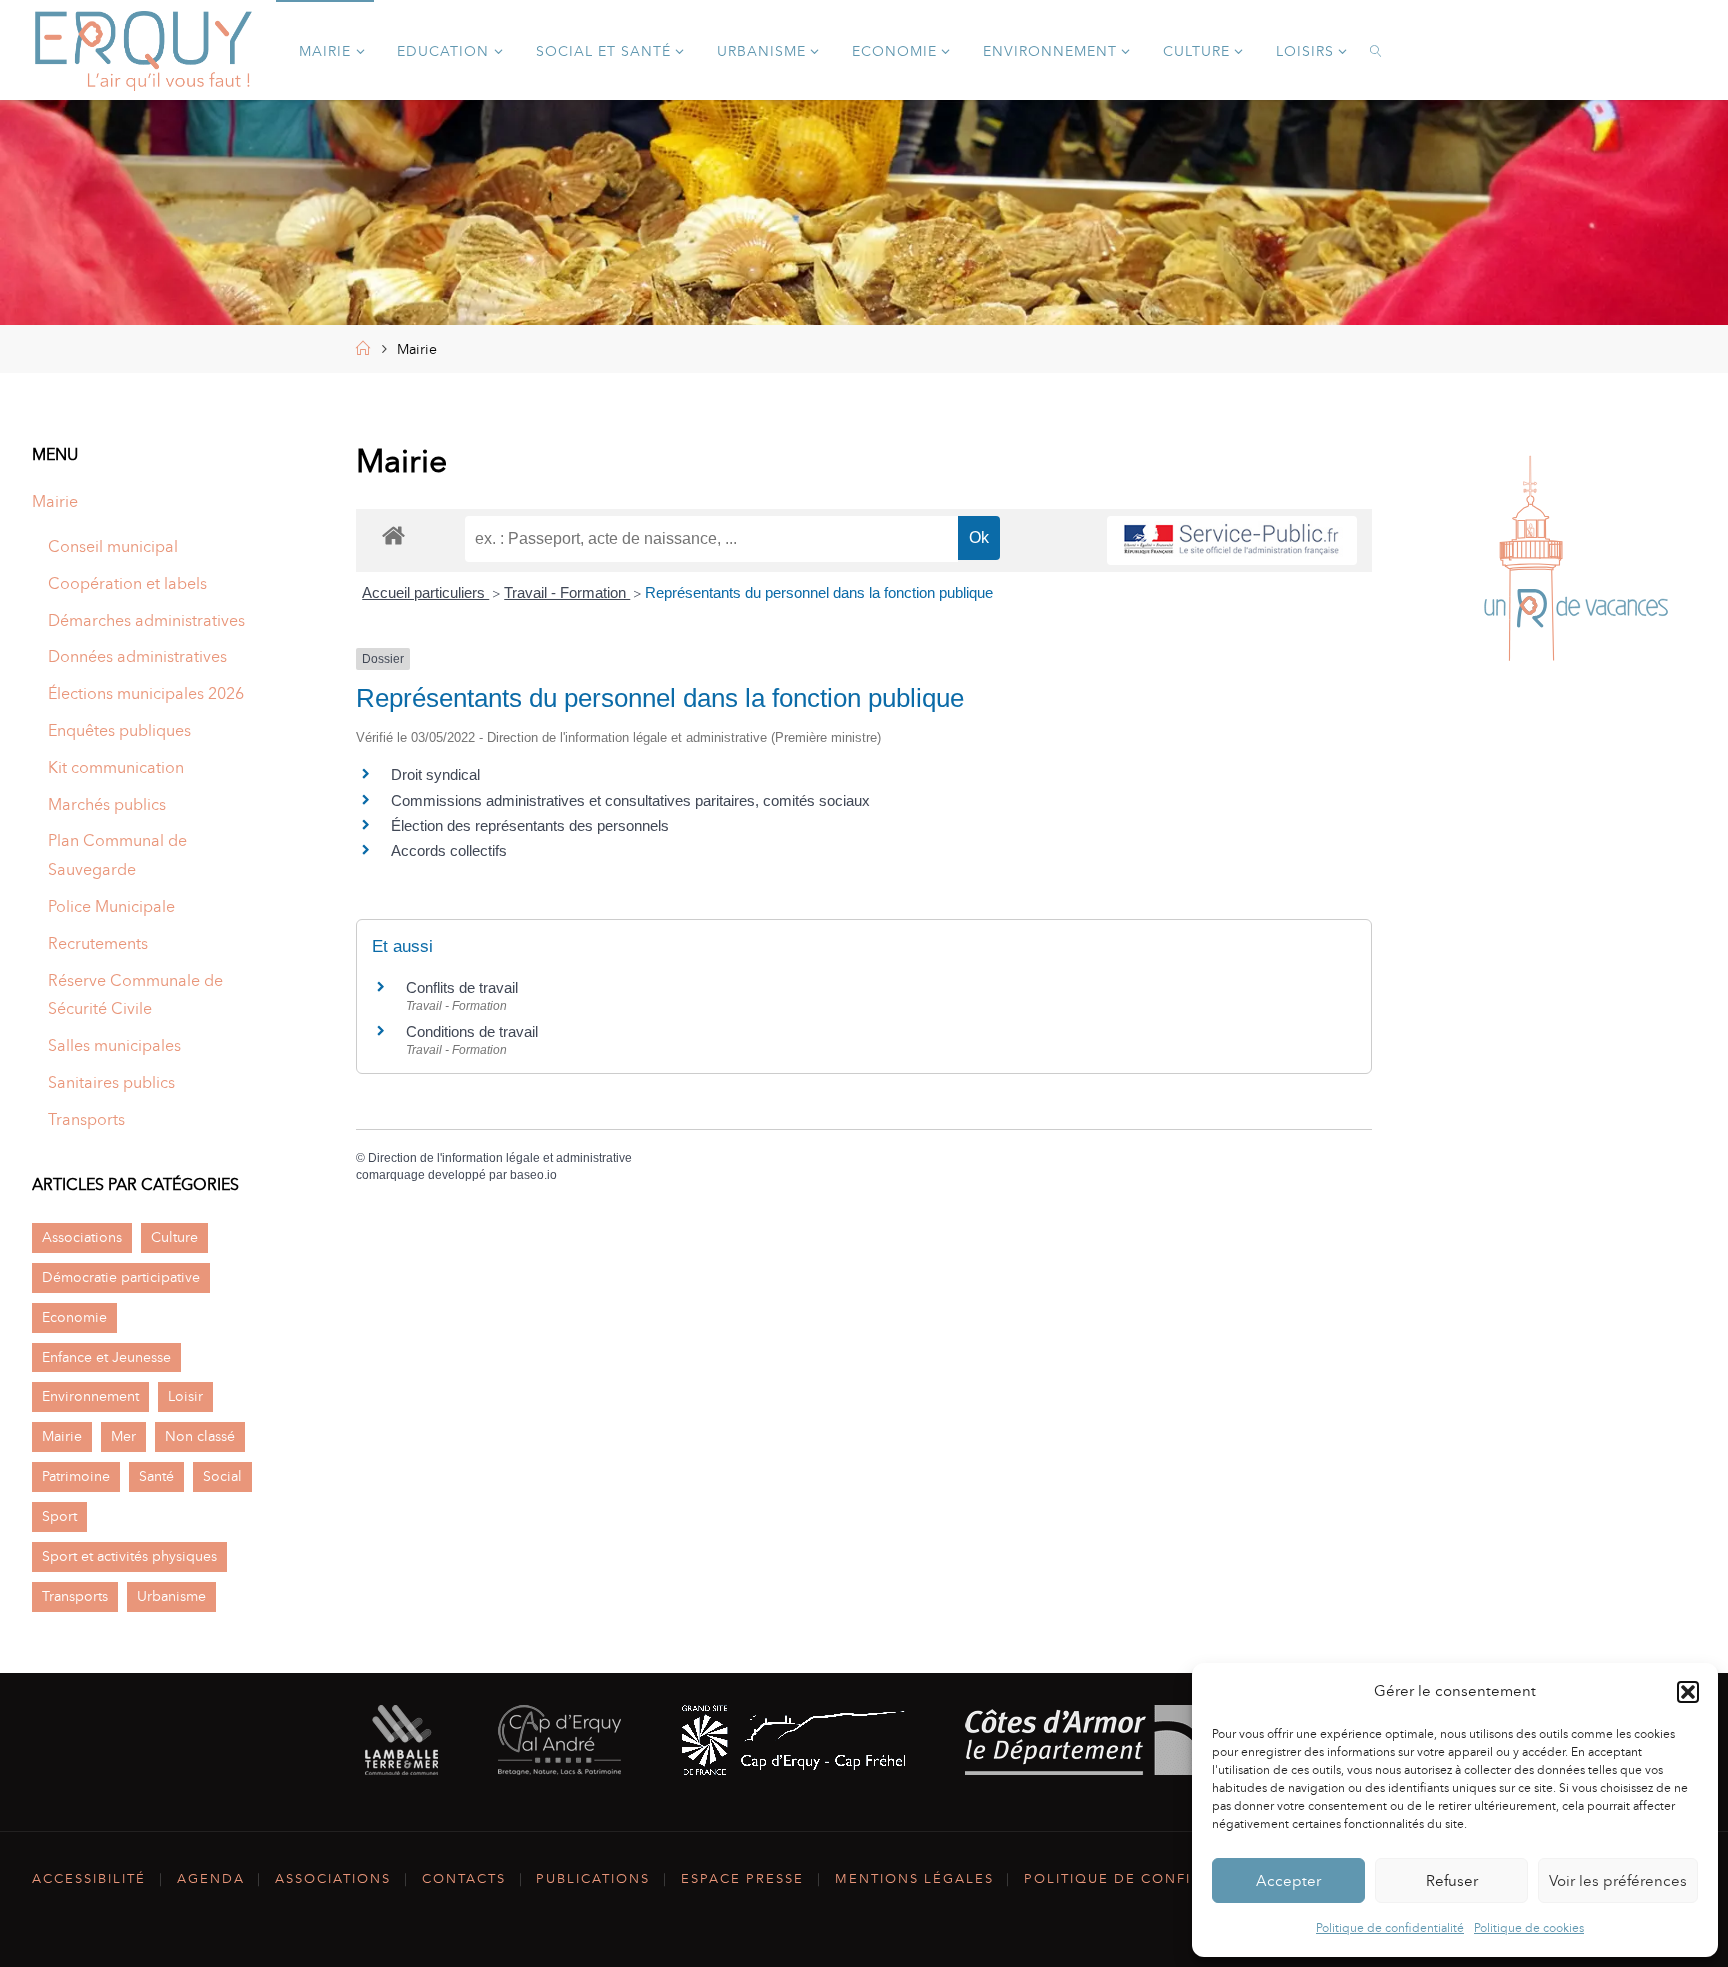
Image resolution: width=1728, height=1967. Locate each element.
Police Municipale (111, 906)
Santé (156, 1476)
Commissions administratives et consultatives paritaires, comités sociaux (630, 800)
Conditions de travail (472, 1031)
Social (222, 1476)
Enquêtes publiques (119, 730)
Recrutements (98, 943)
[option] (1570, 563)
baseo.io (533, 1175)
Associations (82, 1237)
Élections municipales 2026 (146, 693)
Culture (174, 1237)
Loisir (185, 1396)
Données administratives (137, 656)
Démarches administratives (146, 620)
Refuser (1452, 1881)
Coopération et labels (127, 583)
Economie (74, 1317)
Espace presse (742, 1878)
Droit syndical (435, 774)
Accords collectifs (449, 850)
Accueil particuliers (425, 592)
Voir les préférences (1618, 1881)
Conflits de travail (462, 987)
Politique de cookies (1529, 1928)
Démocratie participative (121, 1277)
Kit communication (116, 767)
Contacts (464, 1878)
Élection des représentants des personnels (530, 825)
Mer (123, 1436)
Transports (86, 1119)
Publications (593, 1878)
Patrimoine (76, 1476)
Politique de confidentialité (1390, 1928)
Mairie (55, 501)
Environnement (90, 1396)
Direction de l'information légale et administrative (500, 1158)
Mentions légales (914, 1878)
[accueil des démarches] (393, 534)
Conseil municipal (113, 546)
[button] (1688, 1692)
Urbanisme (171, 1596)
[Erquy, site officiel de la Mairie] (144, 49)
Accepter (1288, 1881)
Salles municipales (114, 1045)
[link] (1376, 50)
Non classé (200, 1436)
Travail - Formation (567, 592)
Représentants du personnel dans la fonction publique (819, 592)
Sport (59, 1516)
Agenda (211, 1878)
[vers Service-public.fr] (1232, 540)
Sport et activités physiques (129, 1556)
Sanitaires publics (111, 1082)
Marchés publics (107, 804)
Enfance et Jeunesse (106, 1357)
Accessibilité (89, 1878)
